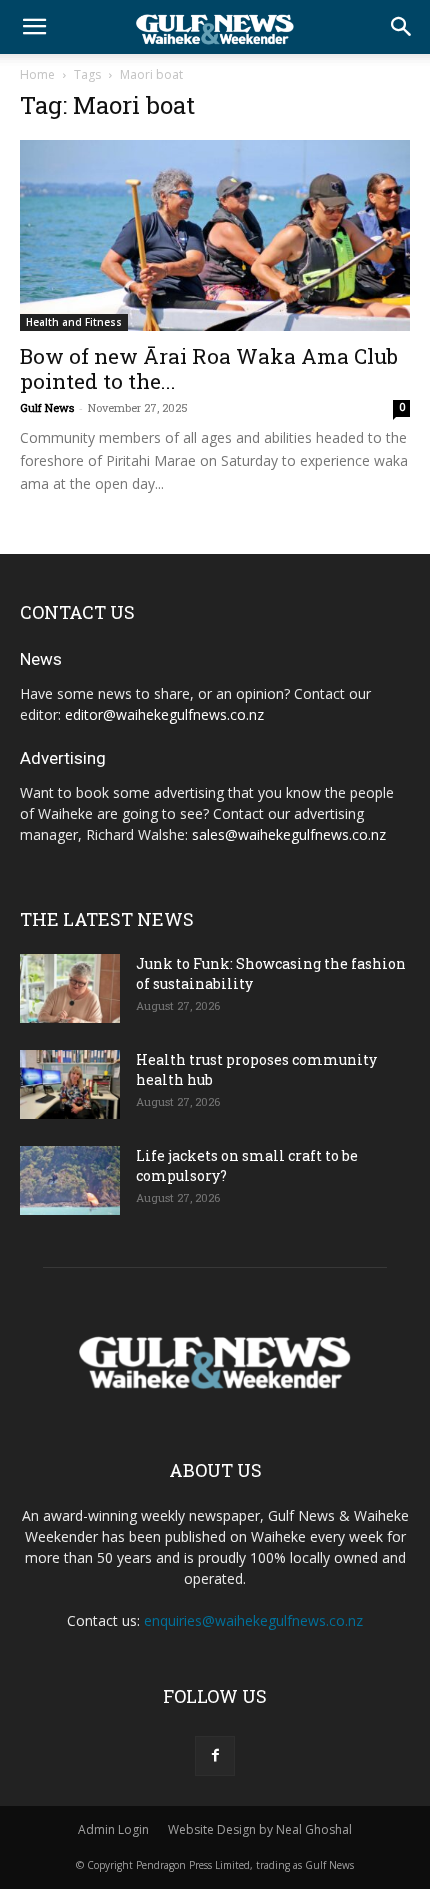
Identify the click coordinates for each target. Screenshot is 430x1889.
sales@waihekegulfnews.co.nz (289, 834)
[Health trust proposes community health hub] (70, 1084)
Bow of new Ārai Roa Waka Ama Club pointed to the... (209, 368)
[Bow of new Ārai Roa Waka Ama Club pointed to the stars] (215, 235)
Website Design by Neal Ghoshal (260, 1829)
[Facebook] (215, 1756)
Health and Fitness (74, 322)
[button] (34, 27)
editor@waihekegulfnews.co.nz (164, 714)
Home (37, 74)
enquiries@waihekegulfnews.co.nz (253, 1620)
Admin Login (113, 1829)
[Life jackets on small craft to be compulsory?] (70, 1180)
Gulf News (47, 407)
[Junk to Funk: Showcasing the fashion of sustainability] (70, 988)
